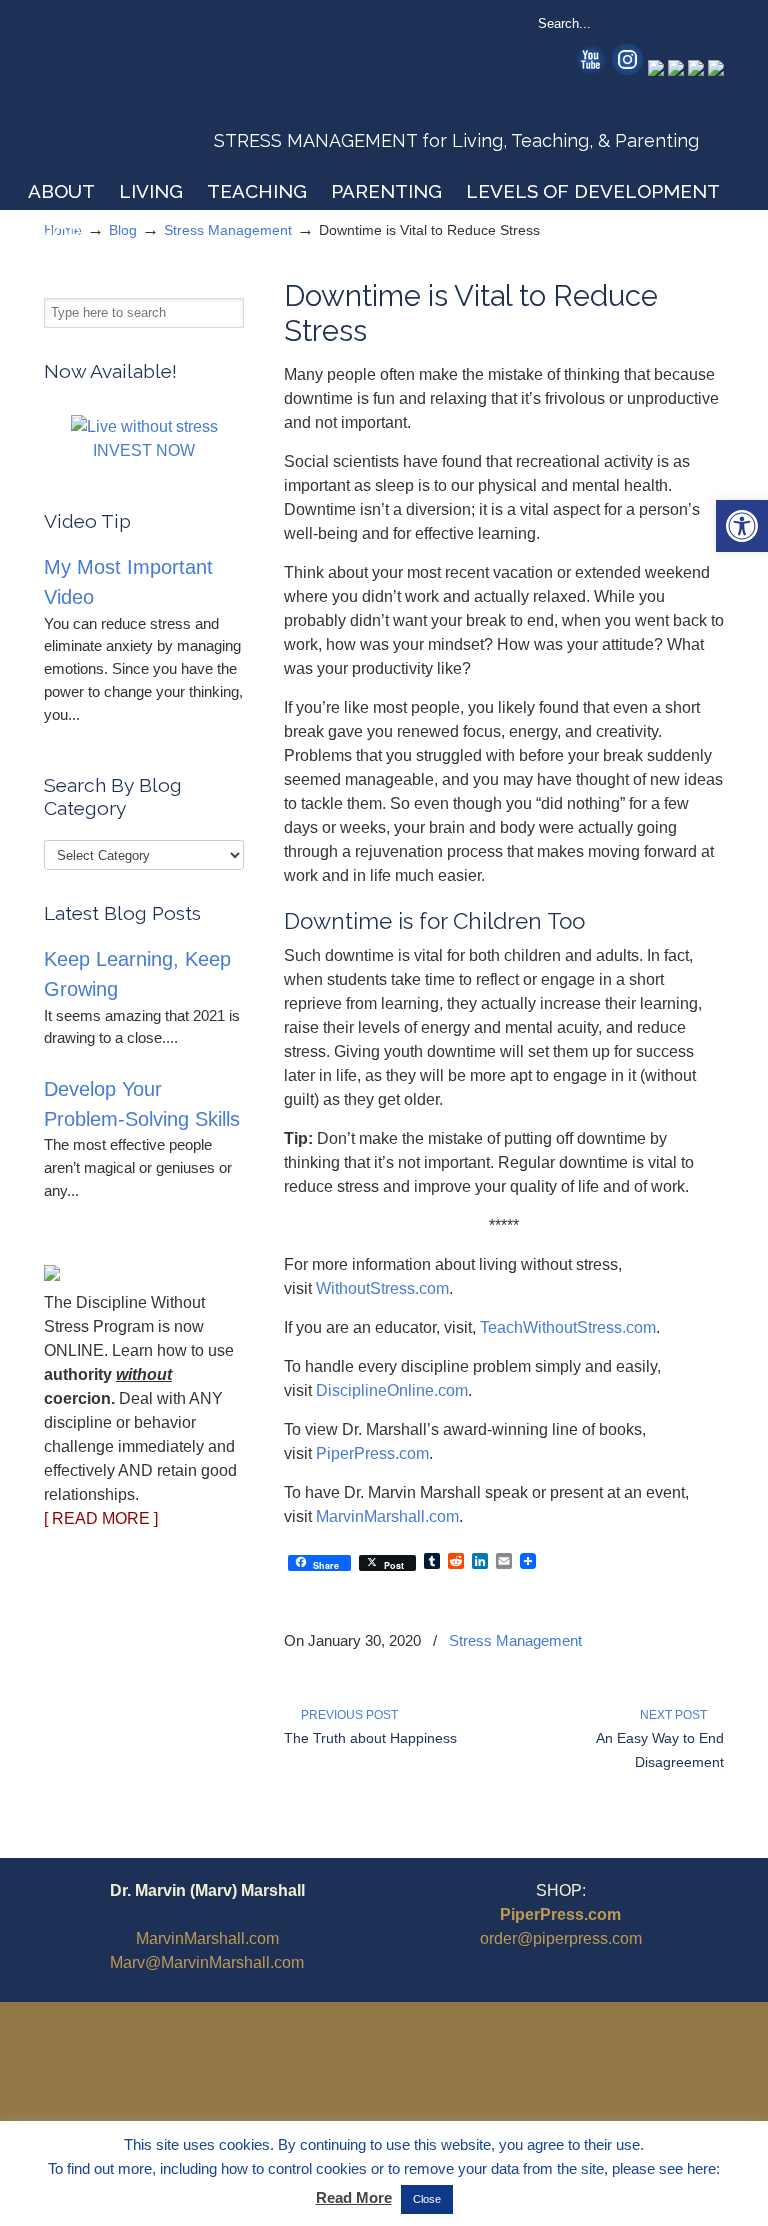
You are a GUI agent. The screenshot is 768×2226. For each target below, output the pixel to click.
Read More (354, 2197)
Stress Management (515, 1640)
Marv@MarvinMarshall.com (207, 1962)
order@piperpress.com (561, 1938)
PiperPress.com (372, 1453)
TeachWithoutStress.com (568, 1327)
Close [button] (427, 2199)
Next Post (676, 1715)
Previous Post (346, 1715)
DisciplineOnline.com (392, 1390)
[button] (742, 526)
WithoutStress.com (187, 92)
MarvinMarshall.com (387, 1516)
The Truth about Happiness (370, 1738)
